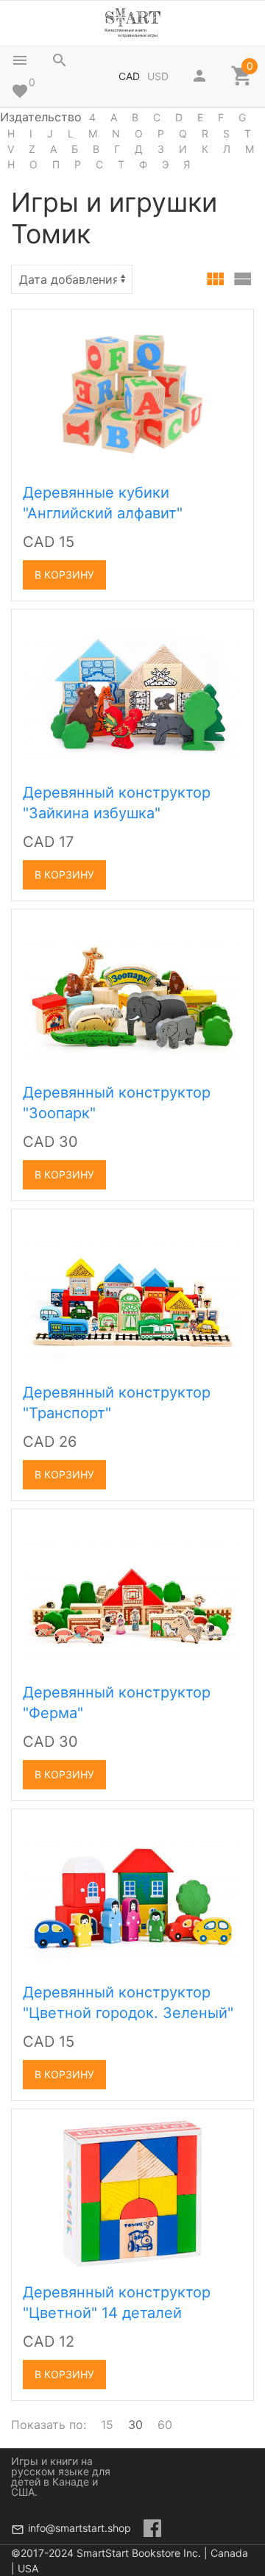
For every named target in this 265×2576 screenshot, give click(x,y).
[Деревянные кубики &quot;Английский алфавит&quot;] (132, 393)
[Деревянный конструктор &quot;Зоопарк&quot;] (132, 992)
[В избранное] (226, 326)
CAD (129, 76)
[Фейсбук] (152, 2528)
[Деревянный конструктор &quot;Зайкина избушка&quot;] (132, 693)
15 (107, 2425)
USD (158, 76)
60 (165, 2425)
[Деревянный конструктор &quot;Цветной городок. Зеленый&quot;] (132, 1892)
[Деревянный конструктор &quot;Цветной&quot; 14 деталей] (132, 2192)
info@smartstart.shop (79, 2528)
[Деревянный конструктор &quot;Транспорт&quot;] (132, 1292)
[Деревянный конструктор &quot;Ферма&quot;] (132, 1592)
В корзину (64, 575)
